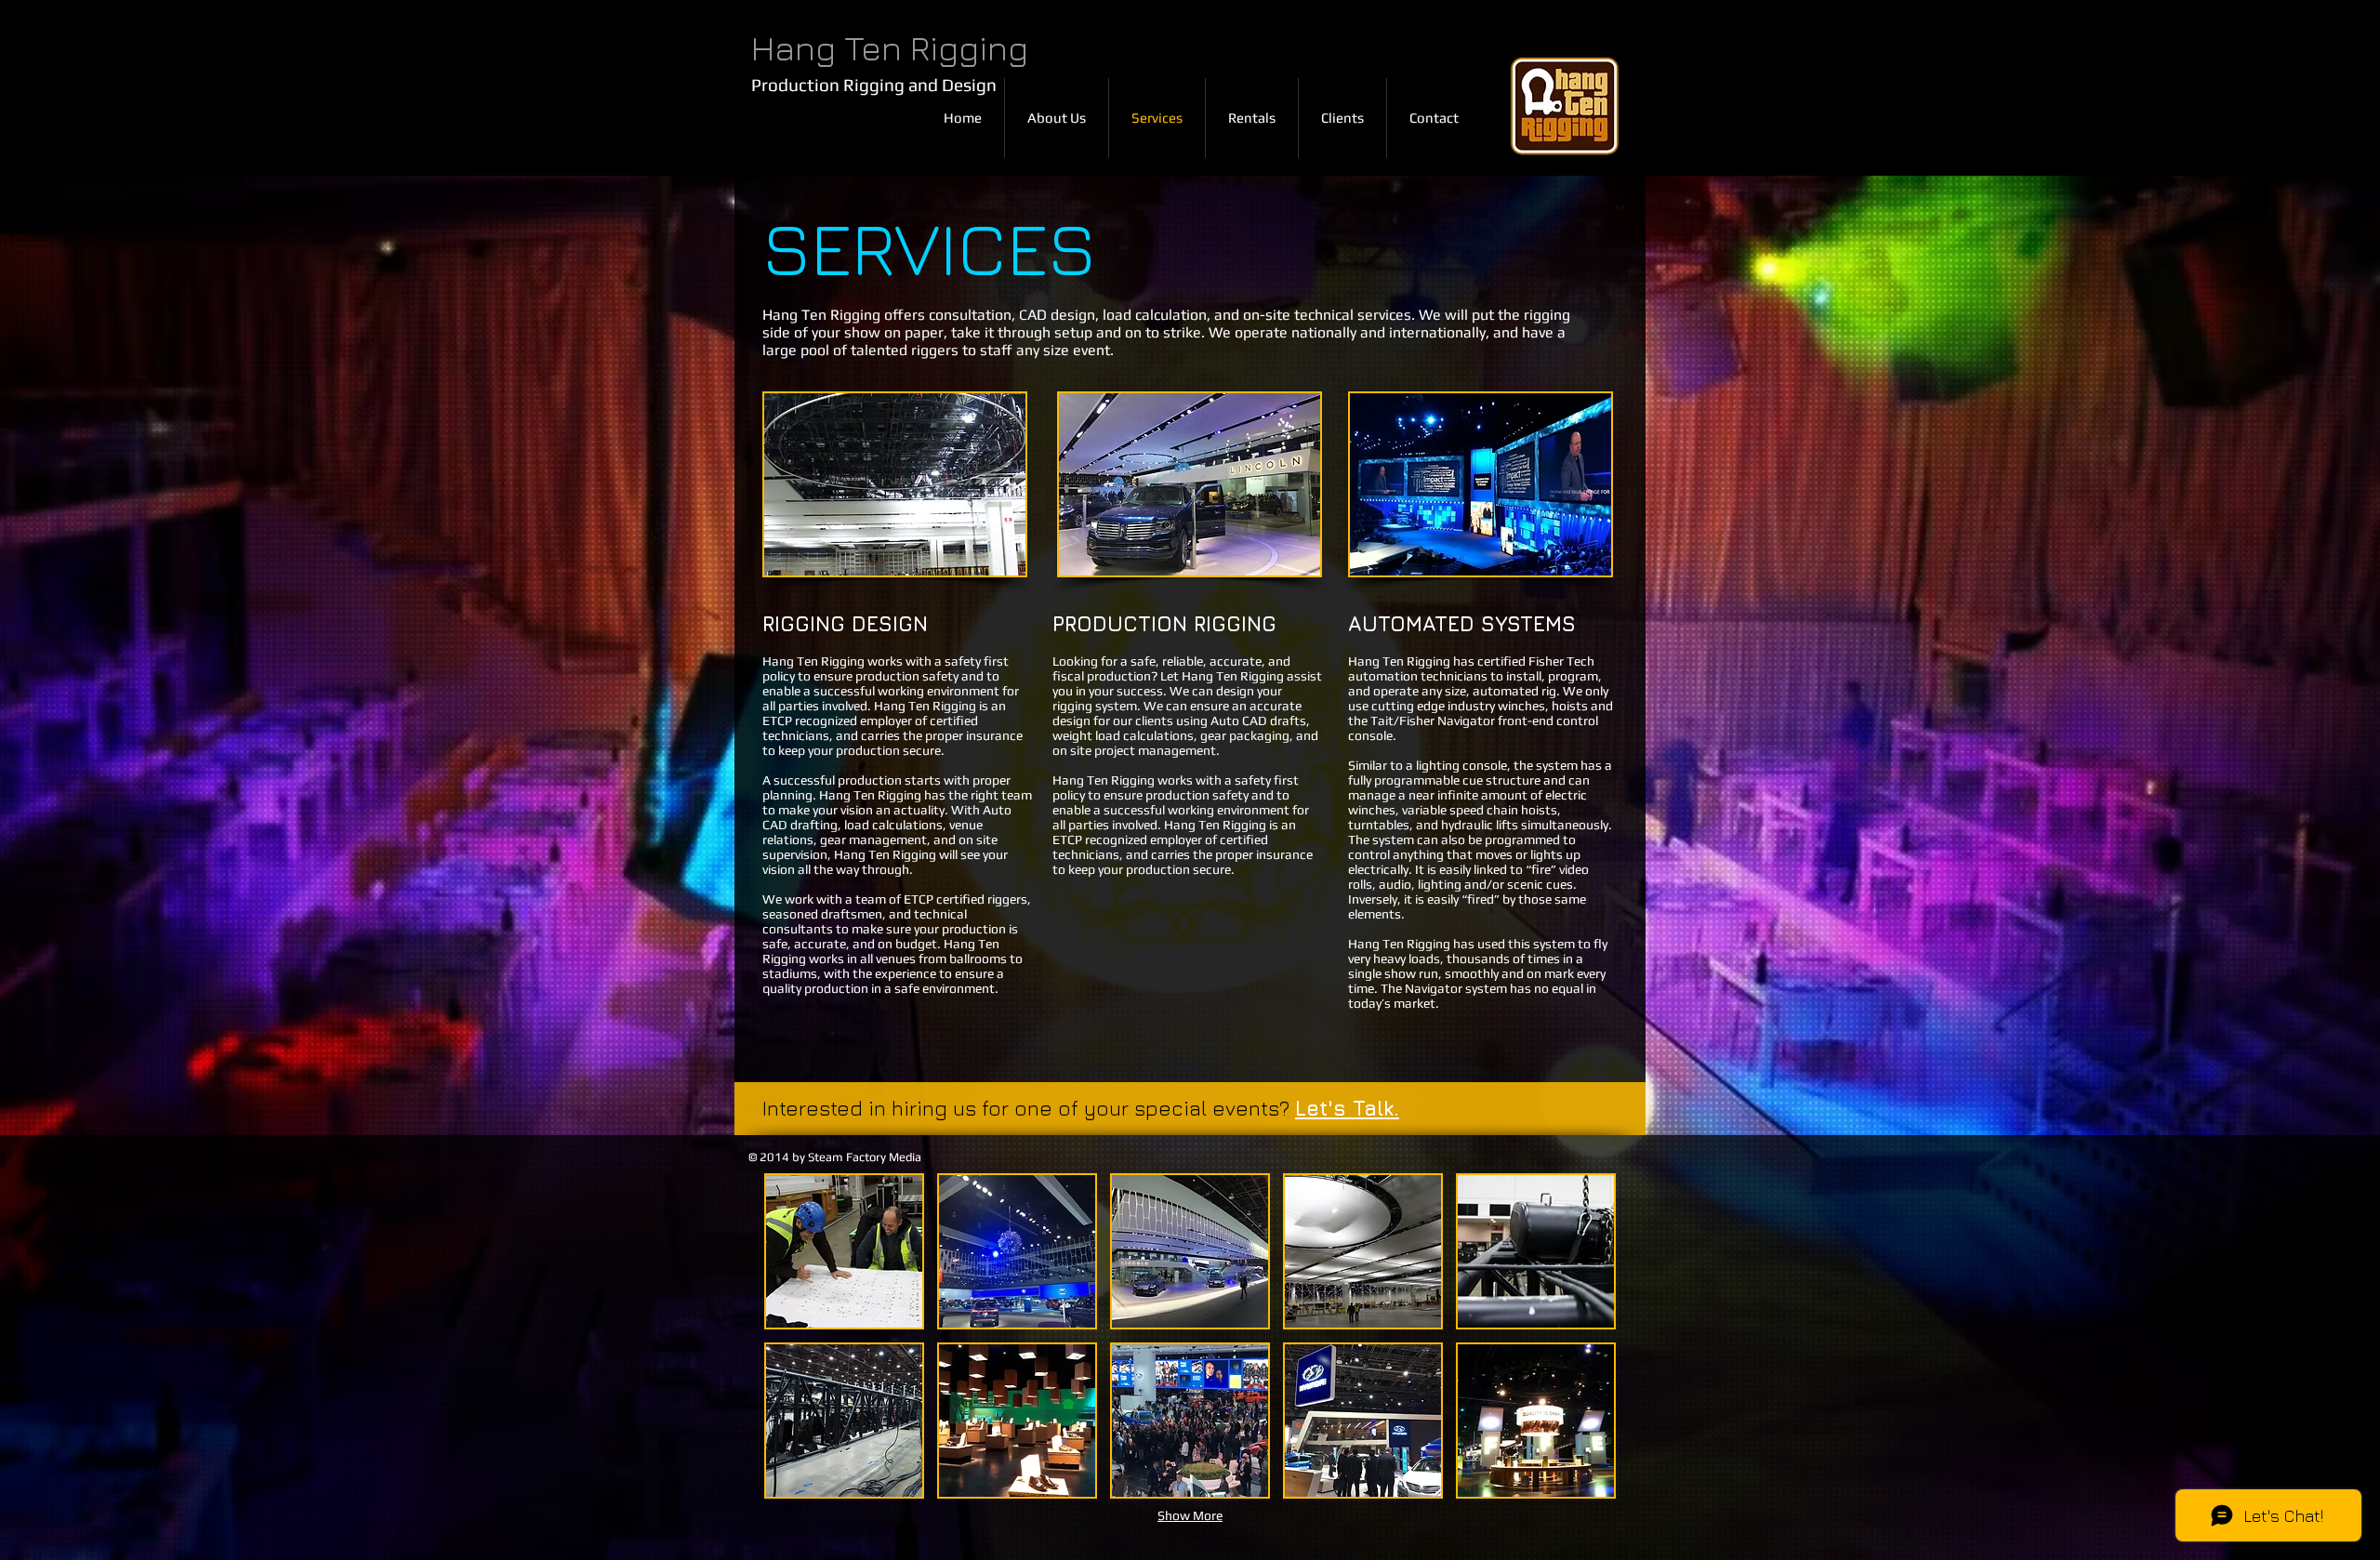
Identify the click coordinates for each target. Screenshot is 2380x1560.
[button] (844, 1251)
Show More (1190, 1515)
